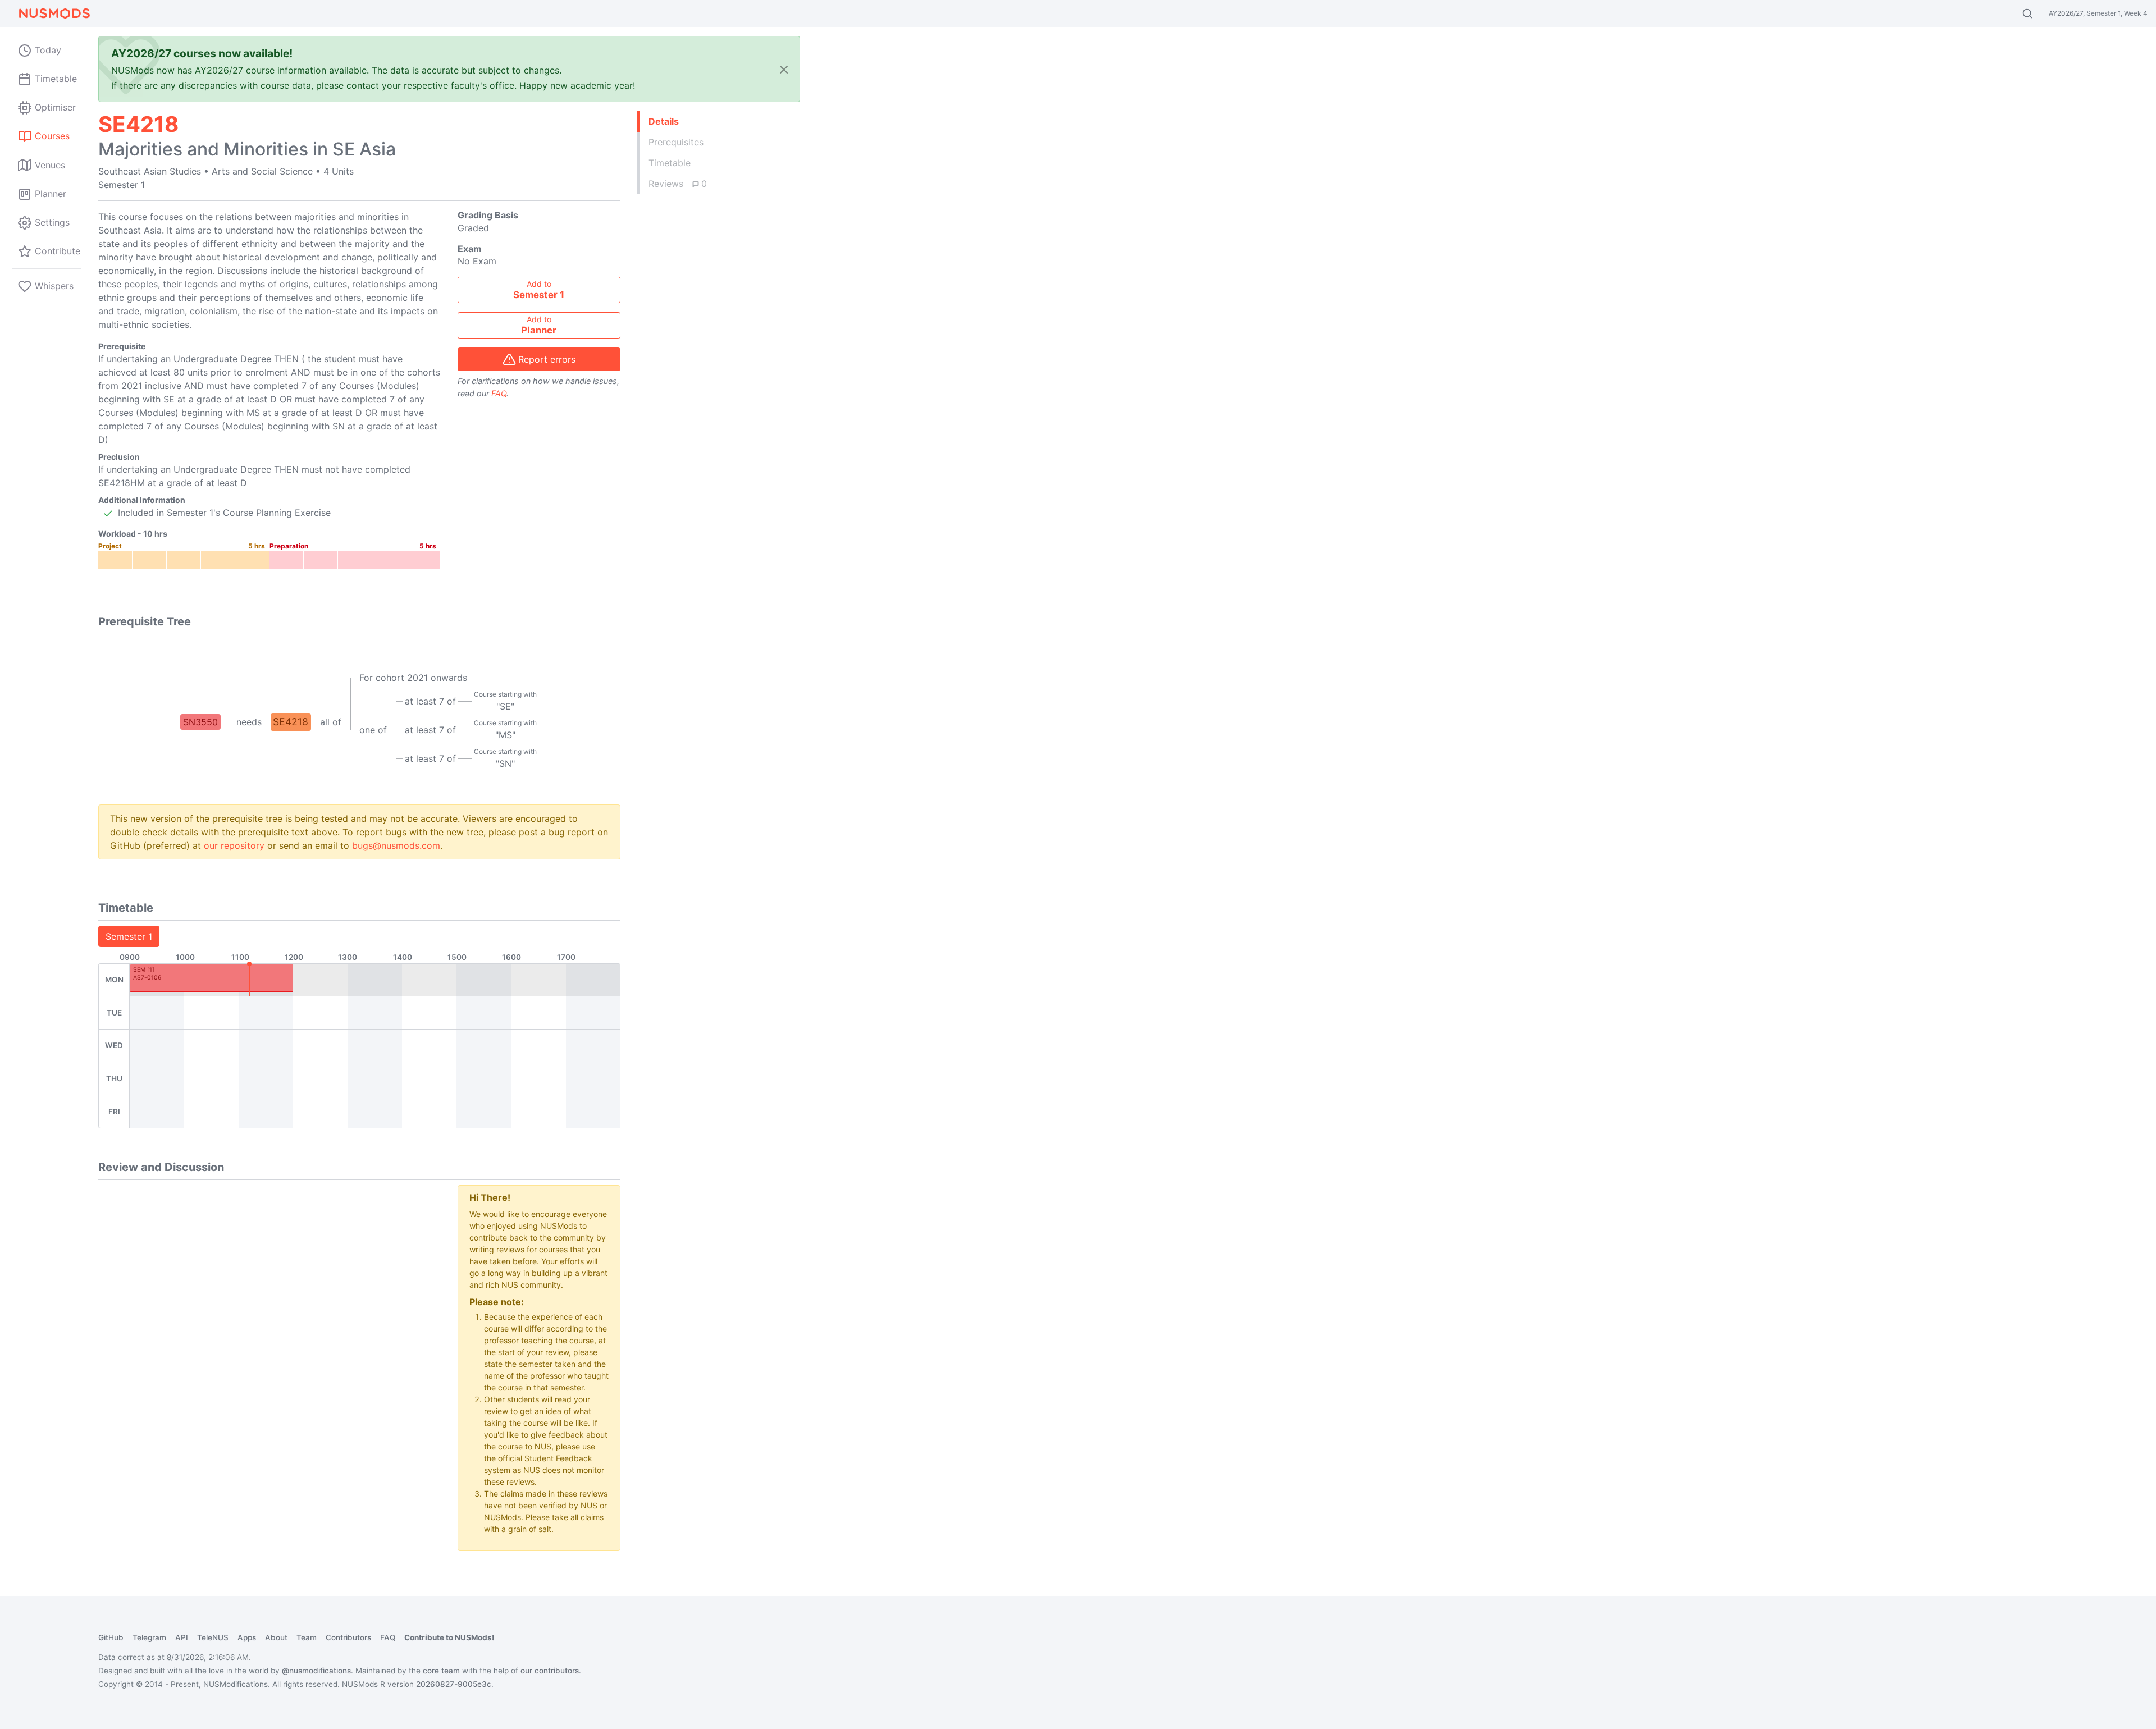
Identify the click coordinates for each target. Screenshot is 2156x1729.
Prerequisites (676, 142)
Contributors (348, 1637)
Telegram (149, 1637)
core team (441, 1671)
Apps (247, 1637)
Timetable (670, 163)
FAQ (499, 393)
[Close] (784, 69)
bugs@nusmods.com (396, 845)
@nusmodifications (316, 1671)
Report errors (547, 359)
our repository (234, 845)
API (182, 1637)
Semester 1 (129, 936)
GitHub (111, 1637)
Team (307, 1637)
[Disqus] (269, 1325)
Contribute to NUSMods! (449, 1637)
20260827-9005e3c (454, 1684)
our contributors (550, 1671)
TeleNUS (213, 1637)
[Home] (54, 13)
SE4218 (291, 722)
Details (664, 121)
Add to (539, 290)
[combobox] (2038, 13)
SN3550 (200, 722)
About (276, 1637)
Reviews (678, 184)
